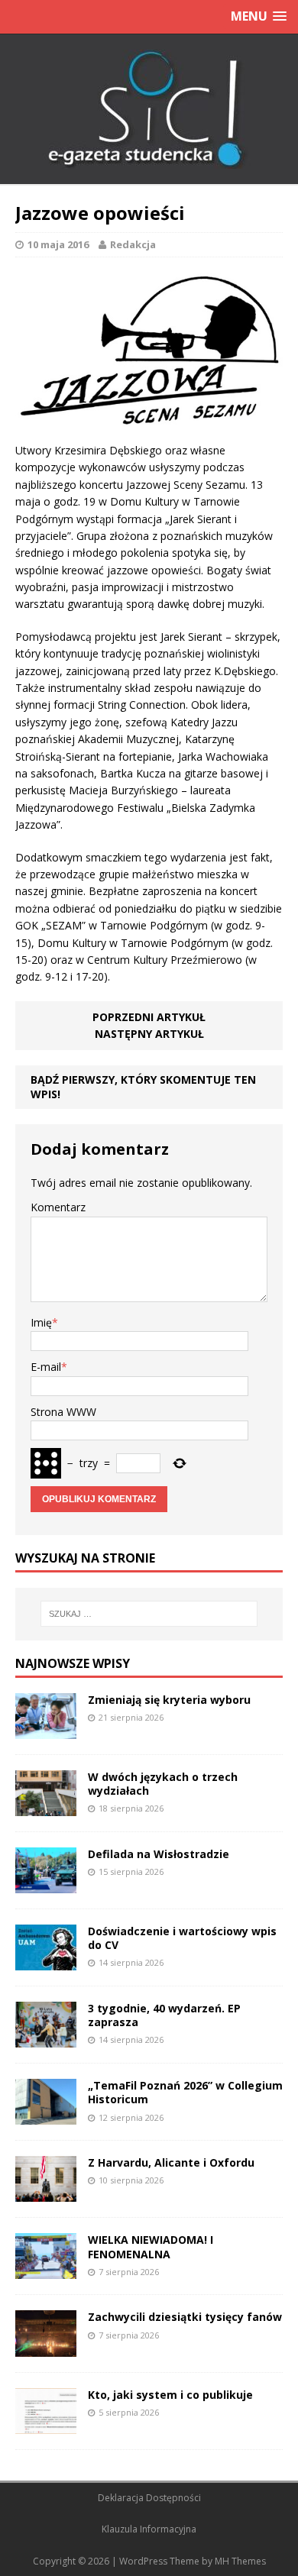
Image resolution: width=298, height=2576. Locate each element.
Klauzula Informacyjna (149, 2529)
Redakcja (133, 244)
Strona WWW (63, 1412)
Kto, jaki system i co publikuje (170, 2395)
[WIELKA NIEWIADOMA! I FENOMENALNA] (46, 2270)
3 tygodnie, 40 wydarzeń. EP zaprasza (164, 2015)
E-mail (46, 1367)
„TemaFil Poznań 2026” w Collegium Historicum (185, 2092)
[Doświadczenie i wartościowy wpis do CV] (46, 1962)
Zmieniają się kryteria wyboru (169, 1700)
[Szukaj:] (149, 1614)
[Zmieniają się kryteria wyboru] (46, 1729)
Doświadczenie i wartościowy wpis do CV (182, 1938)
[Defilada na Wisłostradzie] (46, 1884)
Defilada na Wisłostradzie (159, 1854)
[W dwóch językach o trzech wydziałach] (46, 1807)
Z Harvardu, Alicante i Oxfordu (171, 2162)
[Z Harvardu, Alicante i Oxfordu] (46, 2193)
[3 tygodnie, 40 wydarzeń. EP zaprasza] (46, 2039)
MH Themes (240, 2561)
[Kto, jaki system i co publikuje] (46, 2424)
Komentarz (58, 1207)
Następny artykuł (149, 1034)
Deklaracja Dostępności (149, 2498)
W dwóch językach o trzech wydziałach (163, 1784)
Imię (41, 1322)
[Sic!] (149, 109)
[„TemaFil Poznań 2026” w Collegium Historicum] (46, 2116)
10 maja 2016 (58, 244)
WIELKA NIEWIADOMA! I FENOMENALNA (151, 2246)
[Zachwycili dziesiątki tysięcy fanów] (46, 2347)
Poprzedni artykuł (149, 1017)
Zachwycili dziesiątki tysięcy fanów (185, 2317)
